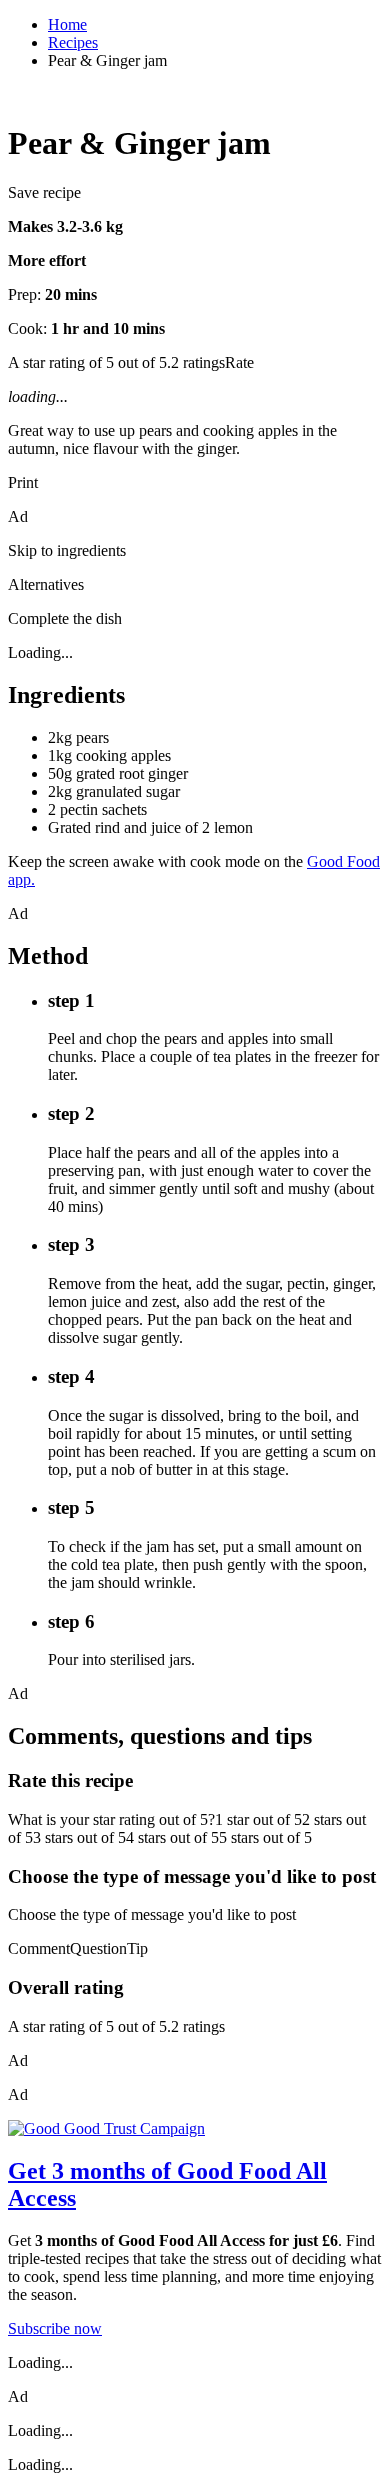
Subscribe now (55, 2328)
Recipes (73, 42)
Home (67, 24)
